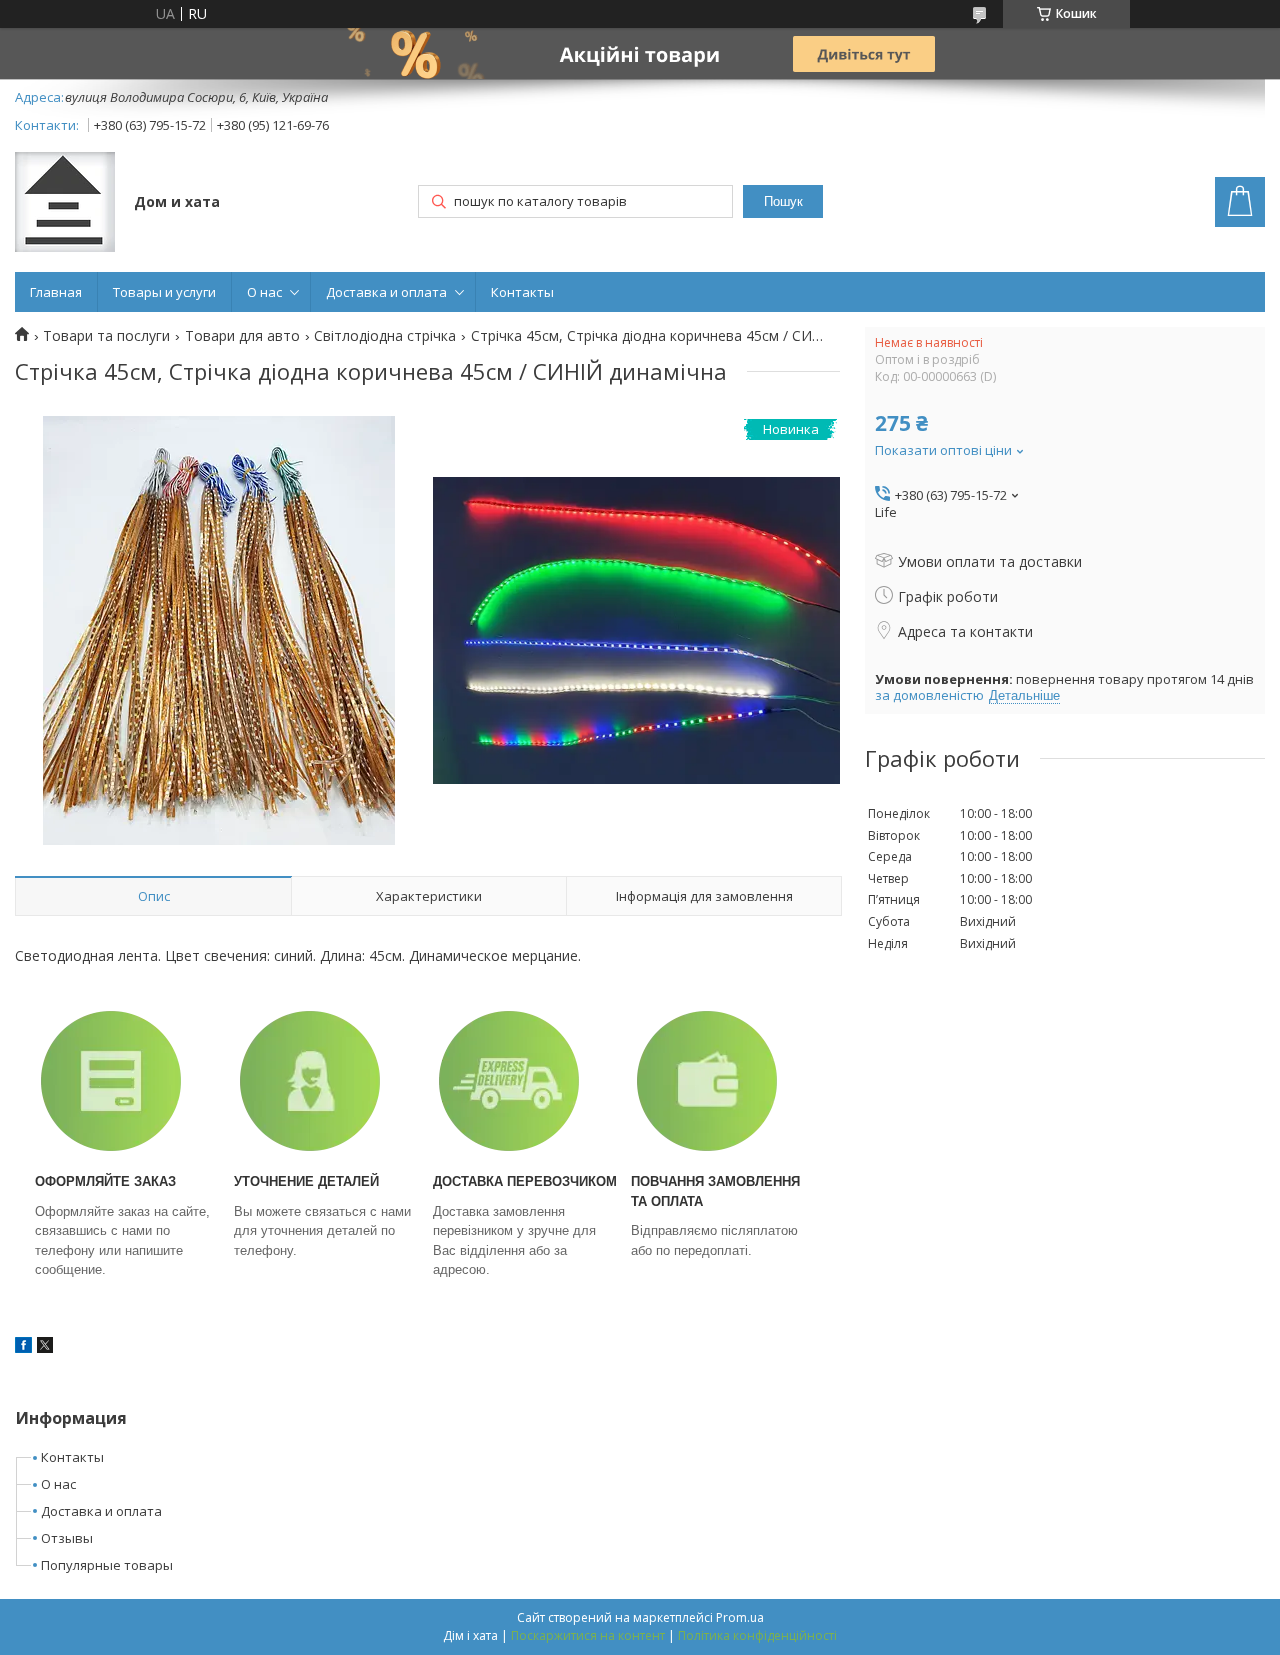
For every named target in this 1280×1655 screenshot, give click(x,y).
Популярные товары (107, 1565)
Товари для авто (242, 336)
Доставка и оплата (386, 292)
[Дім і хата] (65, 204)
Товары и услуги (164, 292)
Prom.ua (740, 1617)
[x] (45, 1347)
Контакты (522, 292)
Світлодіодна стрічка (385, 336)
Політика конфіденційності (757, 1635)
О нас (264, 292)
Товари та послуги (106, 336)
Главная (56, 292)
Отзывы (67, 1538)
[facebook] (23, 1347)
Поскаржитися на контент (588, 1635)
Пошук (783, 201)
